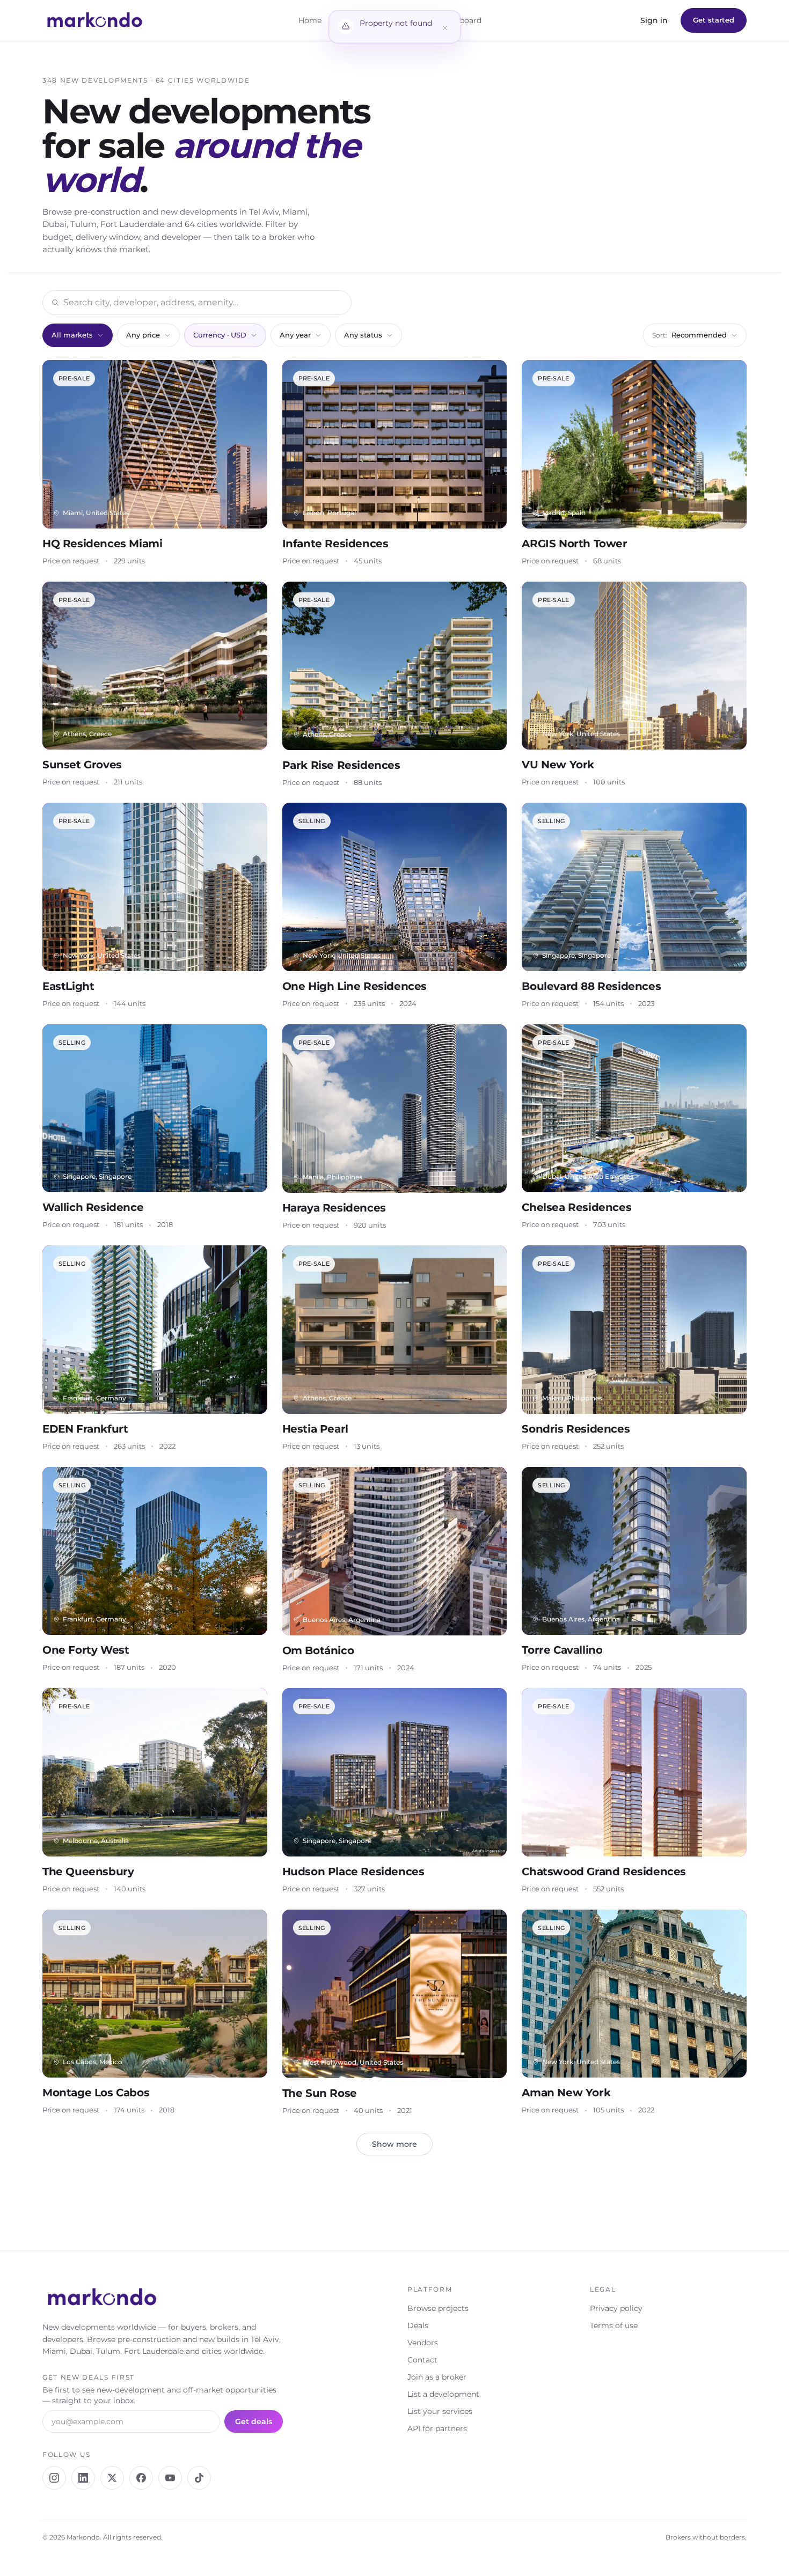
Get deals (254, 2421)
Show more (394, 2144)
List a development (443, 2394)
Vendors (423, 2343)
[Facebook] (141, 2478)
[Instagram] (54, 2478)
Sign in (654, 20)
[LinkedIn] (83, 2478)
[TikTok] (199, 2478)
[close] (445, 27)
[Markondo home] (95, 20)
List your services (440, 2411)
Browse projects (438, 2308)
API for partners (437, 2428)
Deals (418, 2325)
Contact (422, 2360)
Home (310, 20)
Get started (714, 20)
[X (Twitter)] (112, 2478)
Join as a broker (437, 2377)
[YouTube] (170, 2478)
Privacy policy (616, 2308)
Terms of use (614, 2325)
